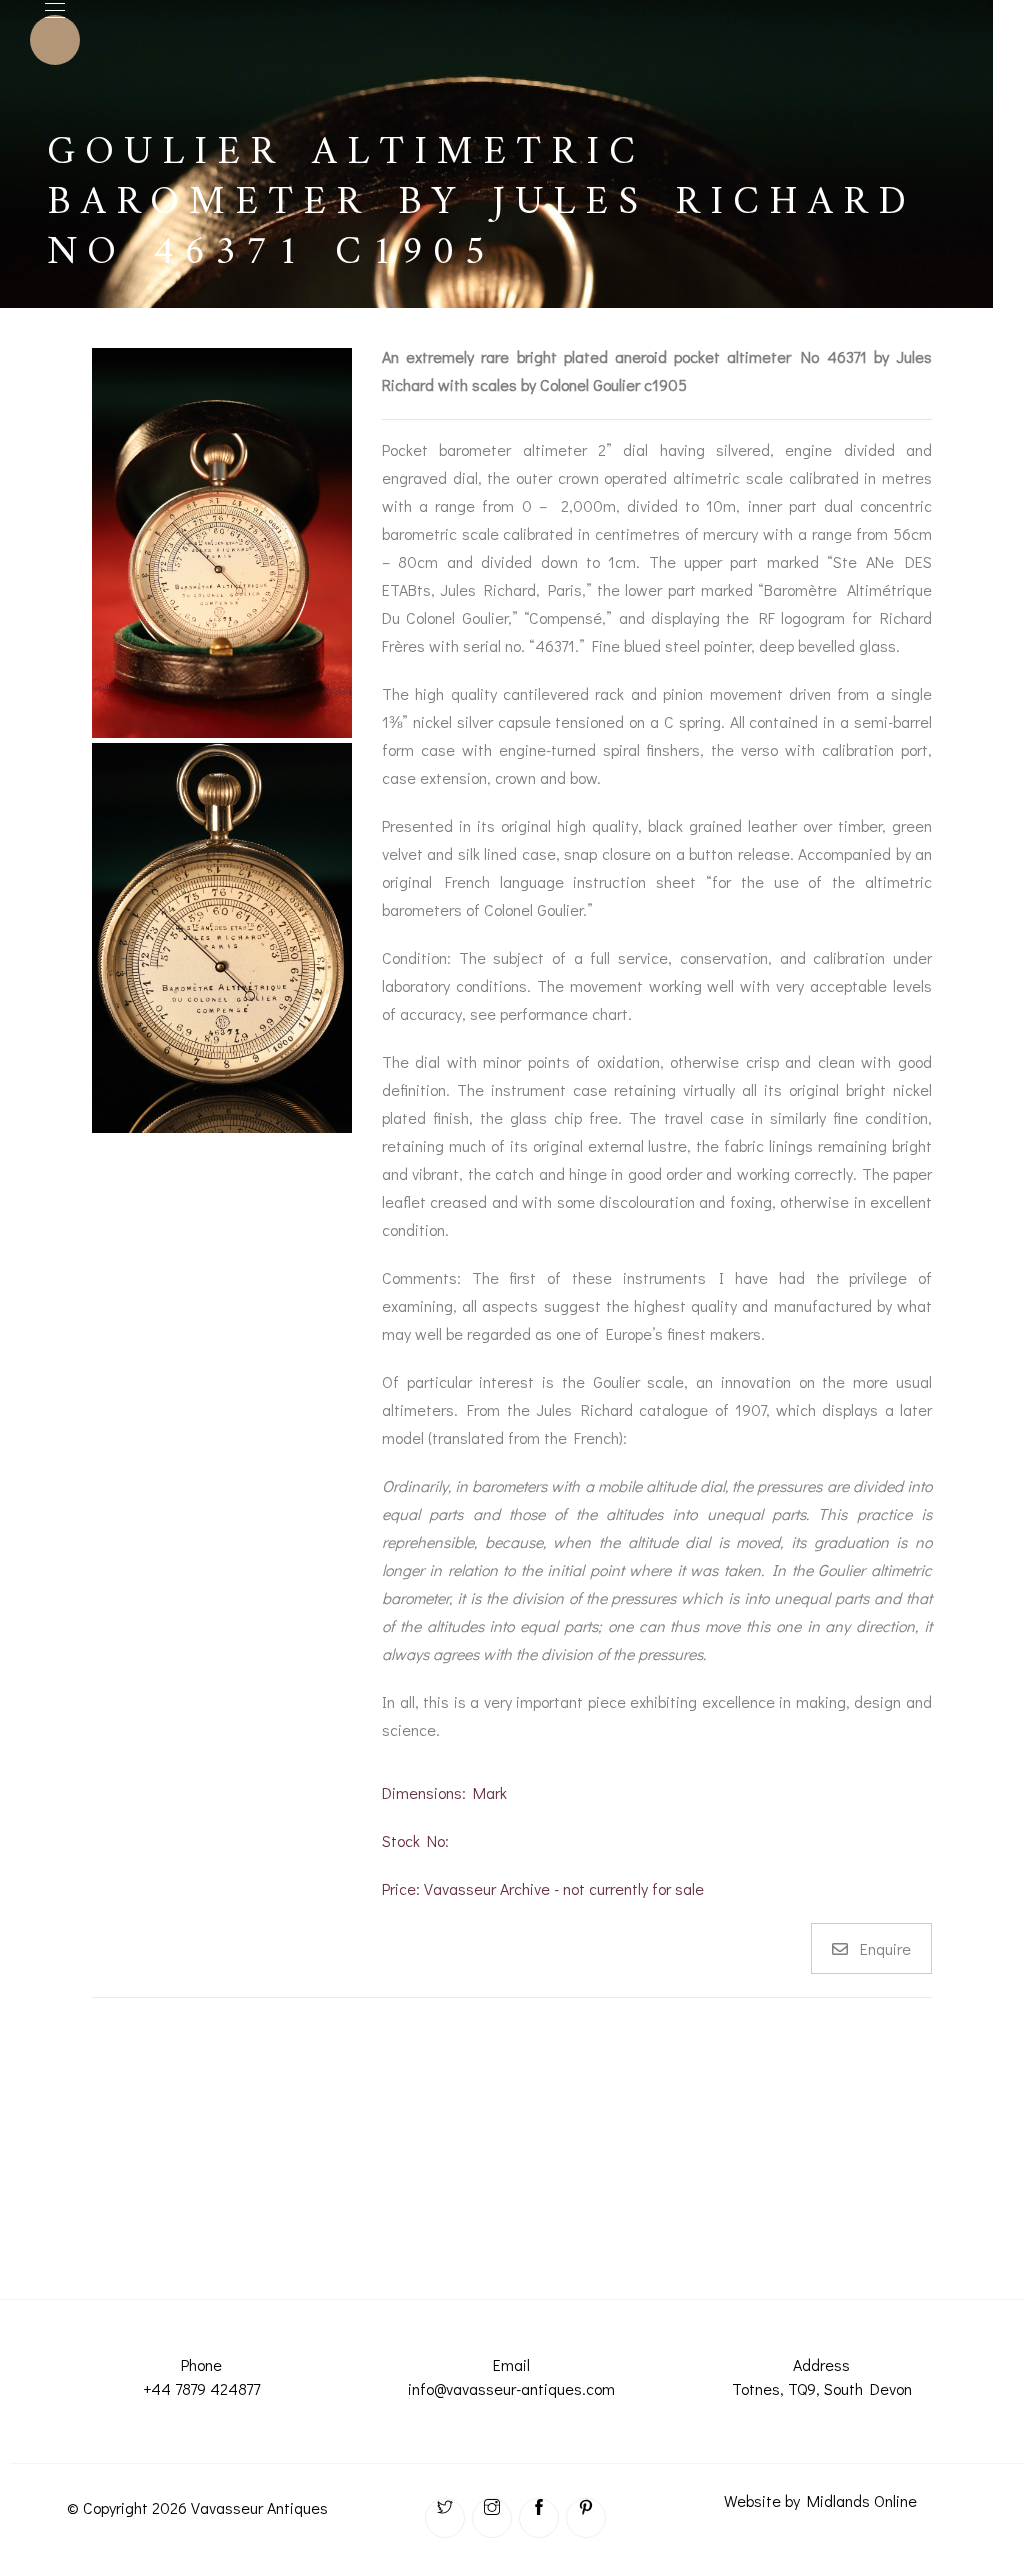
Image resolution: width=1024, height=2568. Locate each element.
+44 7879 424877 (201, 2388)
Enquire (885, 1948)
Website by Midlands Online (820, 2500)
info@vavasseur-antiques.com (511, 2388)
